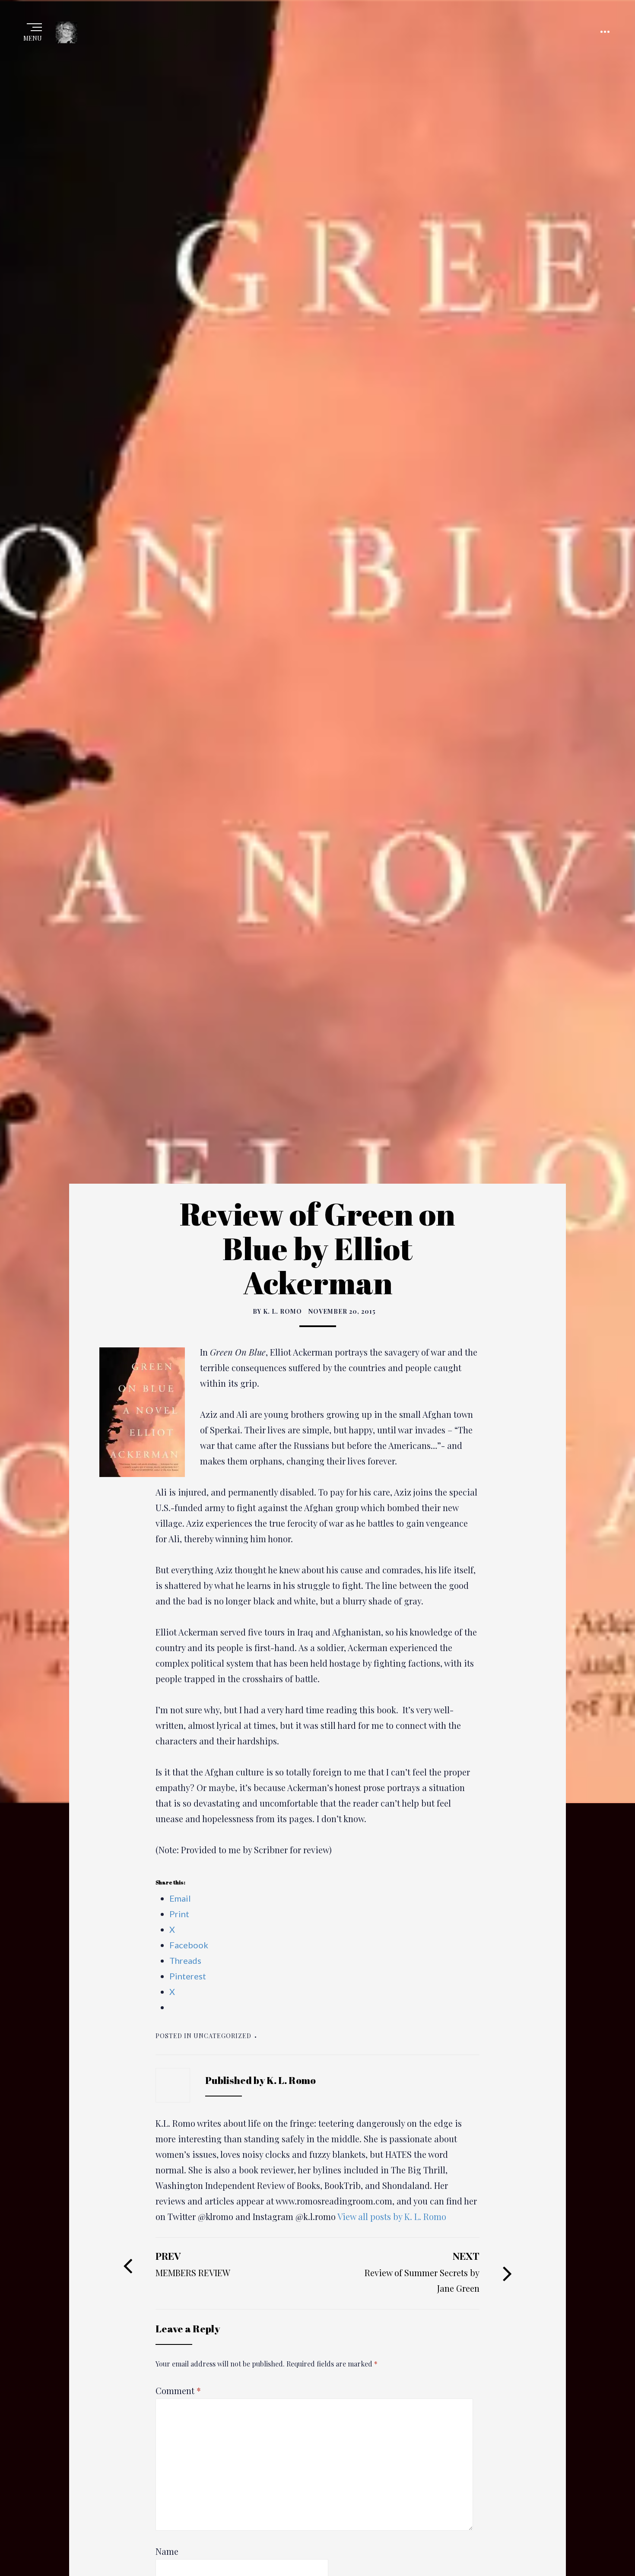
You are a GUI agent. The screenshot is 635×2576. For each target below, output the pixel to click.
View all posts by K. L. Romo (392, 2216)
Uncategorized (222, 2036)
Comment (178, 2390)
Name (167, 2551)
